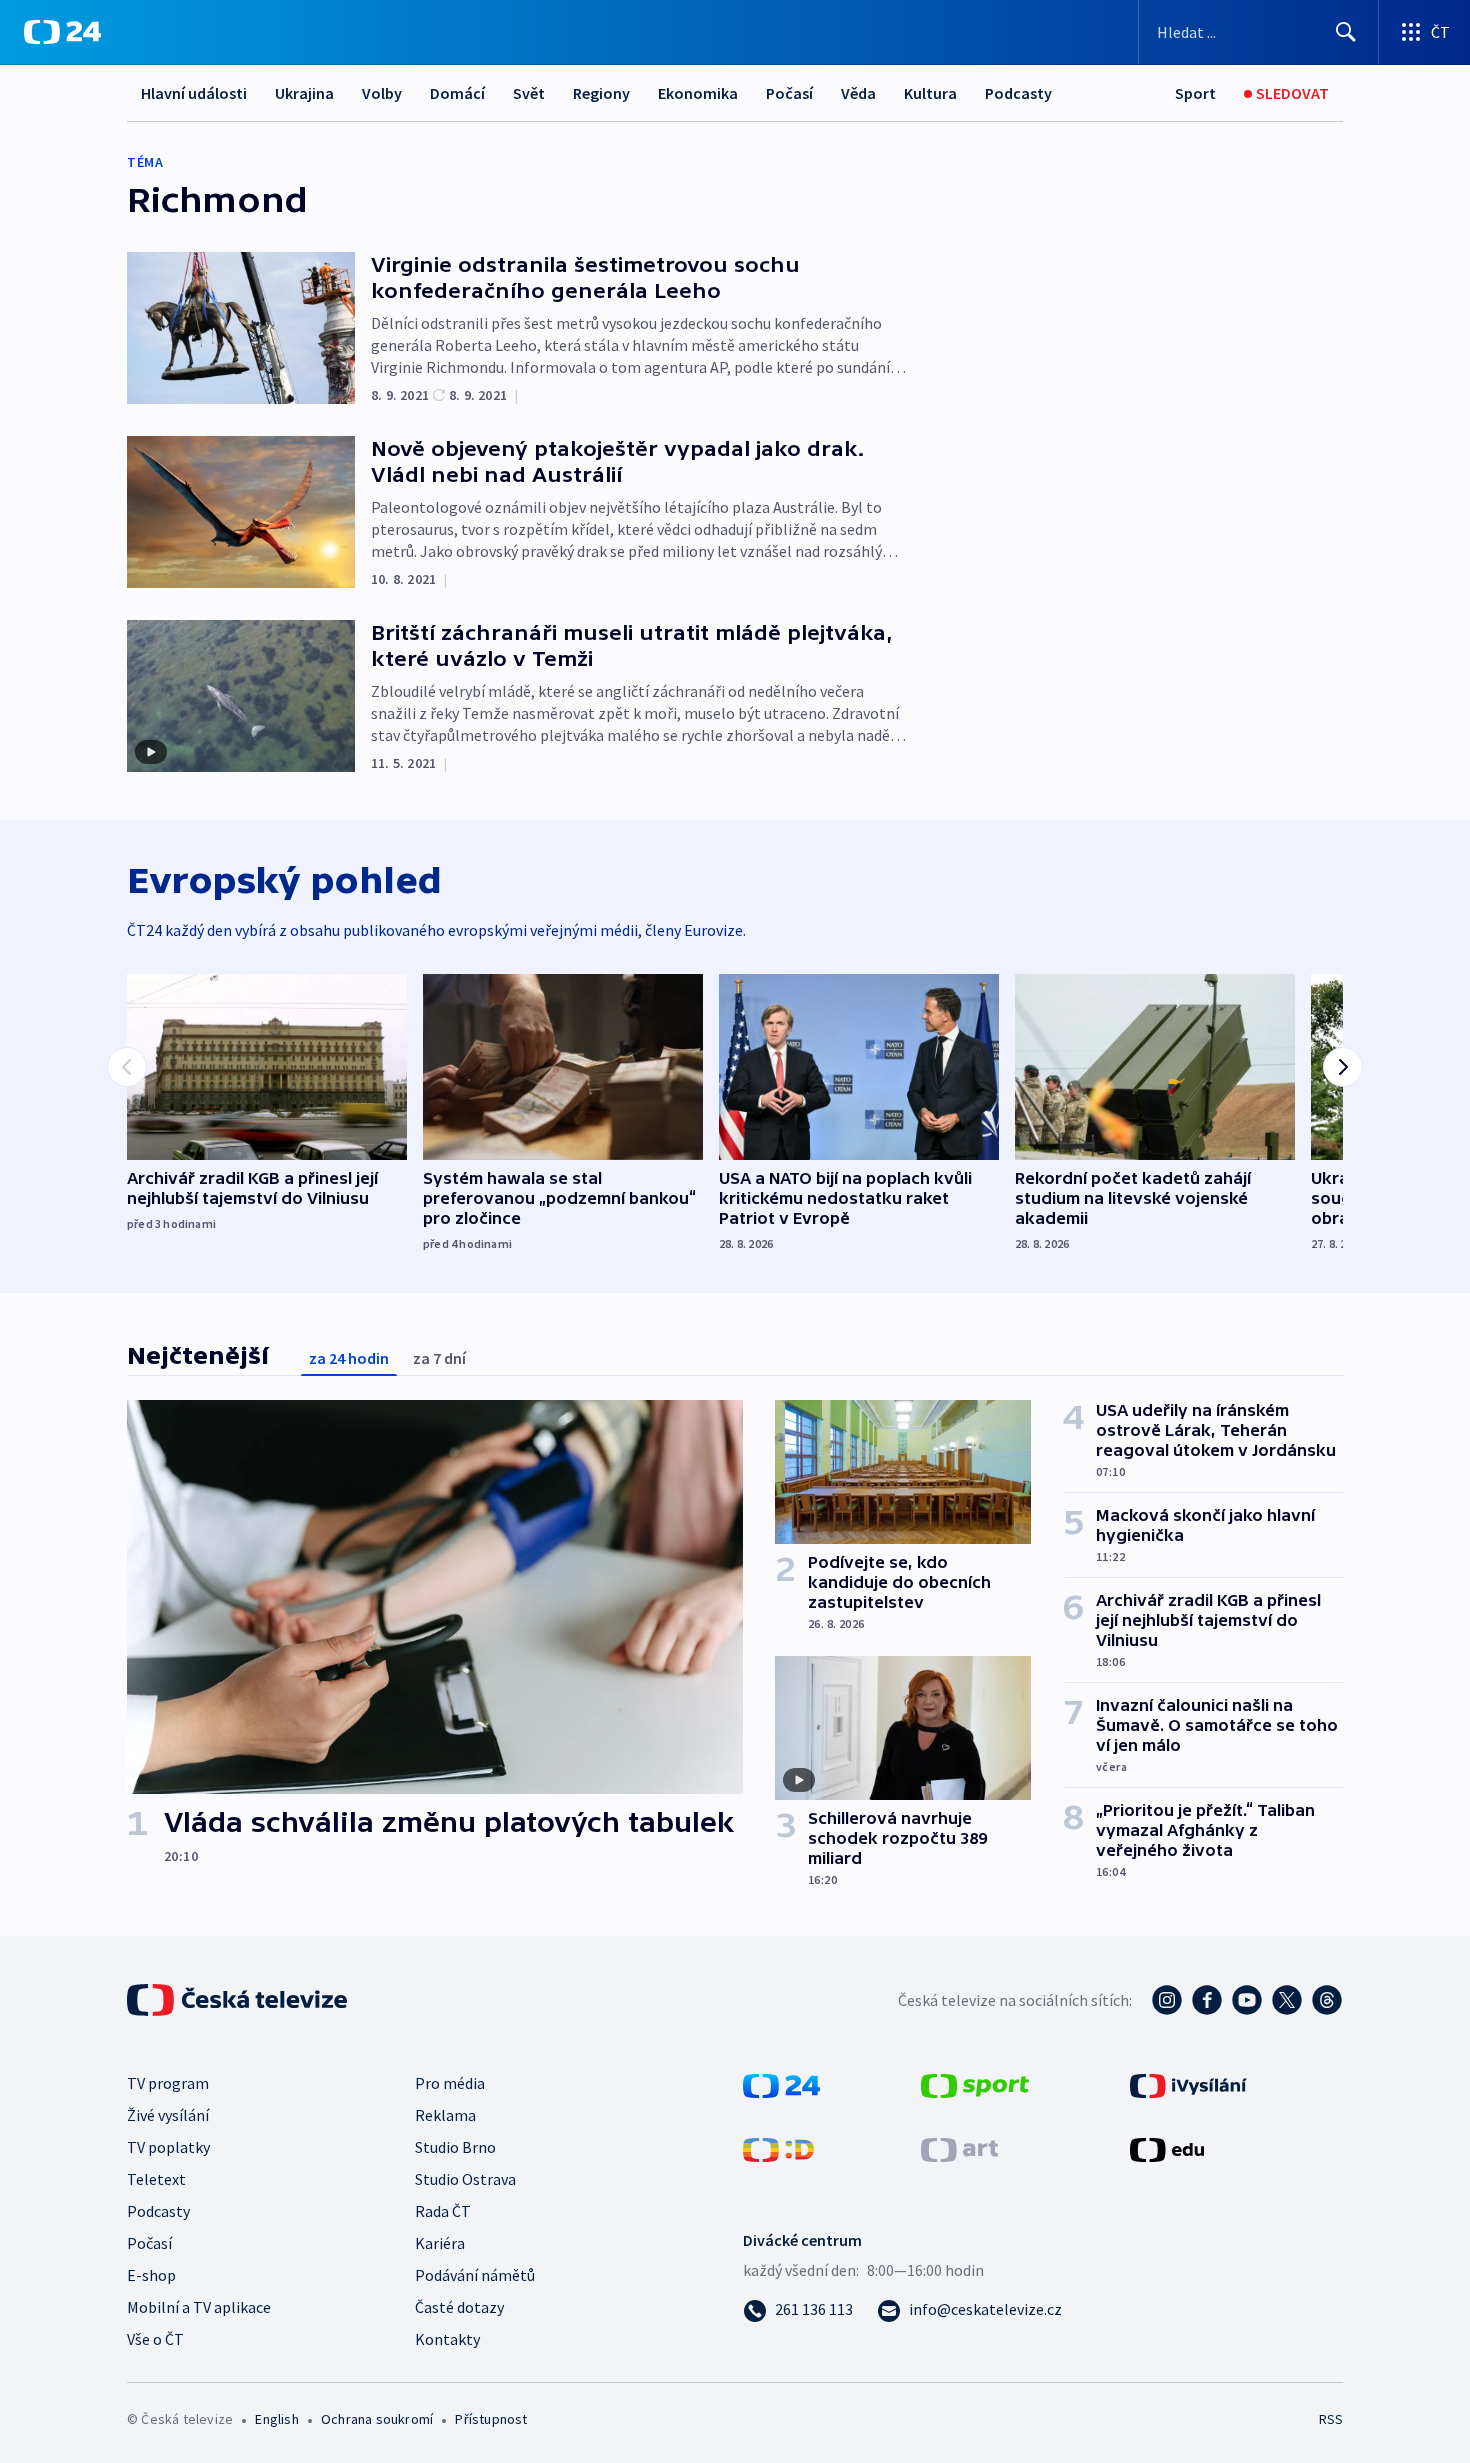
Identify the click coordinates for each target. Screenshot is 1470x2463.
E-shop (151, 2275)
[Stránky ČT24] (781, 2084)
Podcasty (1018, 93)
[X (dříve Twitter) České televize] (1287, 2000)
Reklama (445, 2115)
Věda (858, 93)
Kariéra (440, 2243)
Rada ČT (443, 2211)
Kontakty (447, 2339)
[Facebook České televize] (1207, 2000)
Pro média (450, 2083)
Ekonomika (698, 93)
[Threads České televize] (1327, 2000)
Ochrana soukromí (377, 2419)
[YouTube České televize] (1247, 2000)
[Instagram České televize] (1167, 2000)
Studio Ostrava (465, 2179)
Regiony (601, 93)
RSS (1331, 2419)
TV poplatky (168, 2147)
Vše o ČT (155, 2339)
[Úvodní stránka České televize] (239, 2000)
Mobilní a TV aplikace (199, 2307)
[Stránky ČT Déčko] (778, 2148)
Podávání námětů (475, 2275)
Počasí (789, 93)
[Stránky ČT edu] (1167, 2148)
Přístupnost (491, 2419)
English (276, 2419)
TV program (168, 2083)
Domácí (457, 93)
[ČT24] (62, 32)
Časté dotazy (459, 2307)
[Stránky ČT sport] (975, 2084)
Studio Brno (455, 2147)
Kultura (930, 93)
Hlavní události (194, 93)
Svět (529, 93)
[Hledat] (1346, 32)
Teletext (156, 2179)
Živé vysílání (168, 2115)
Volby (382, 93)
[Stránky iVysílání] (1188, 2084)
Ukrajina (304, 93)
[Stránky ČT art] (959, 2148)
